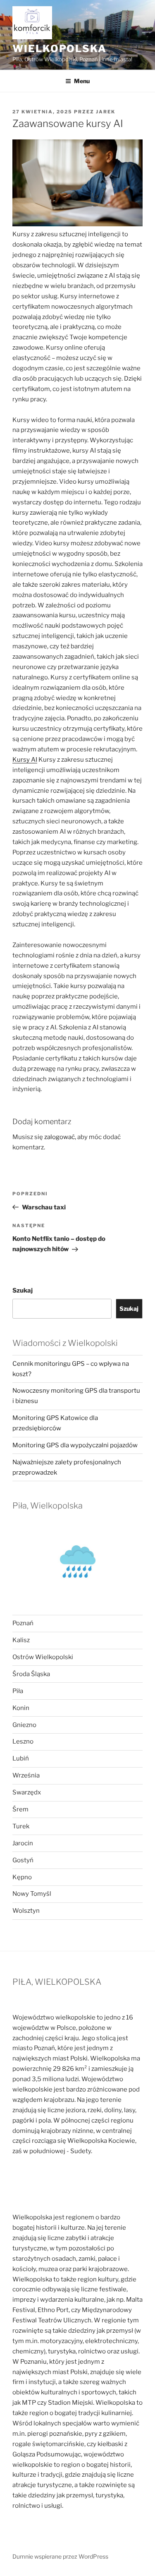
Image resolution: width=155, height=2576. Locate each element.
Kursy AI (25, 760)
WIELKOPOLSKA (60, 49)
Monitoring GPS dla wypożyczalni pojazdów (75, 1445)
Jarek (106, 112)
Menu (82, 81)
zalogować (60, 1137)
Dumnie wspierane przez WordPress (60, 2556)
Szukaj (23, 1290)
